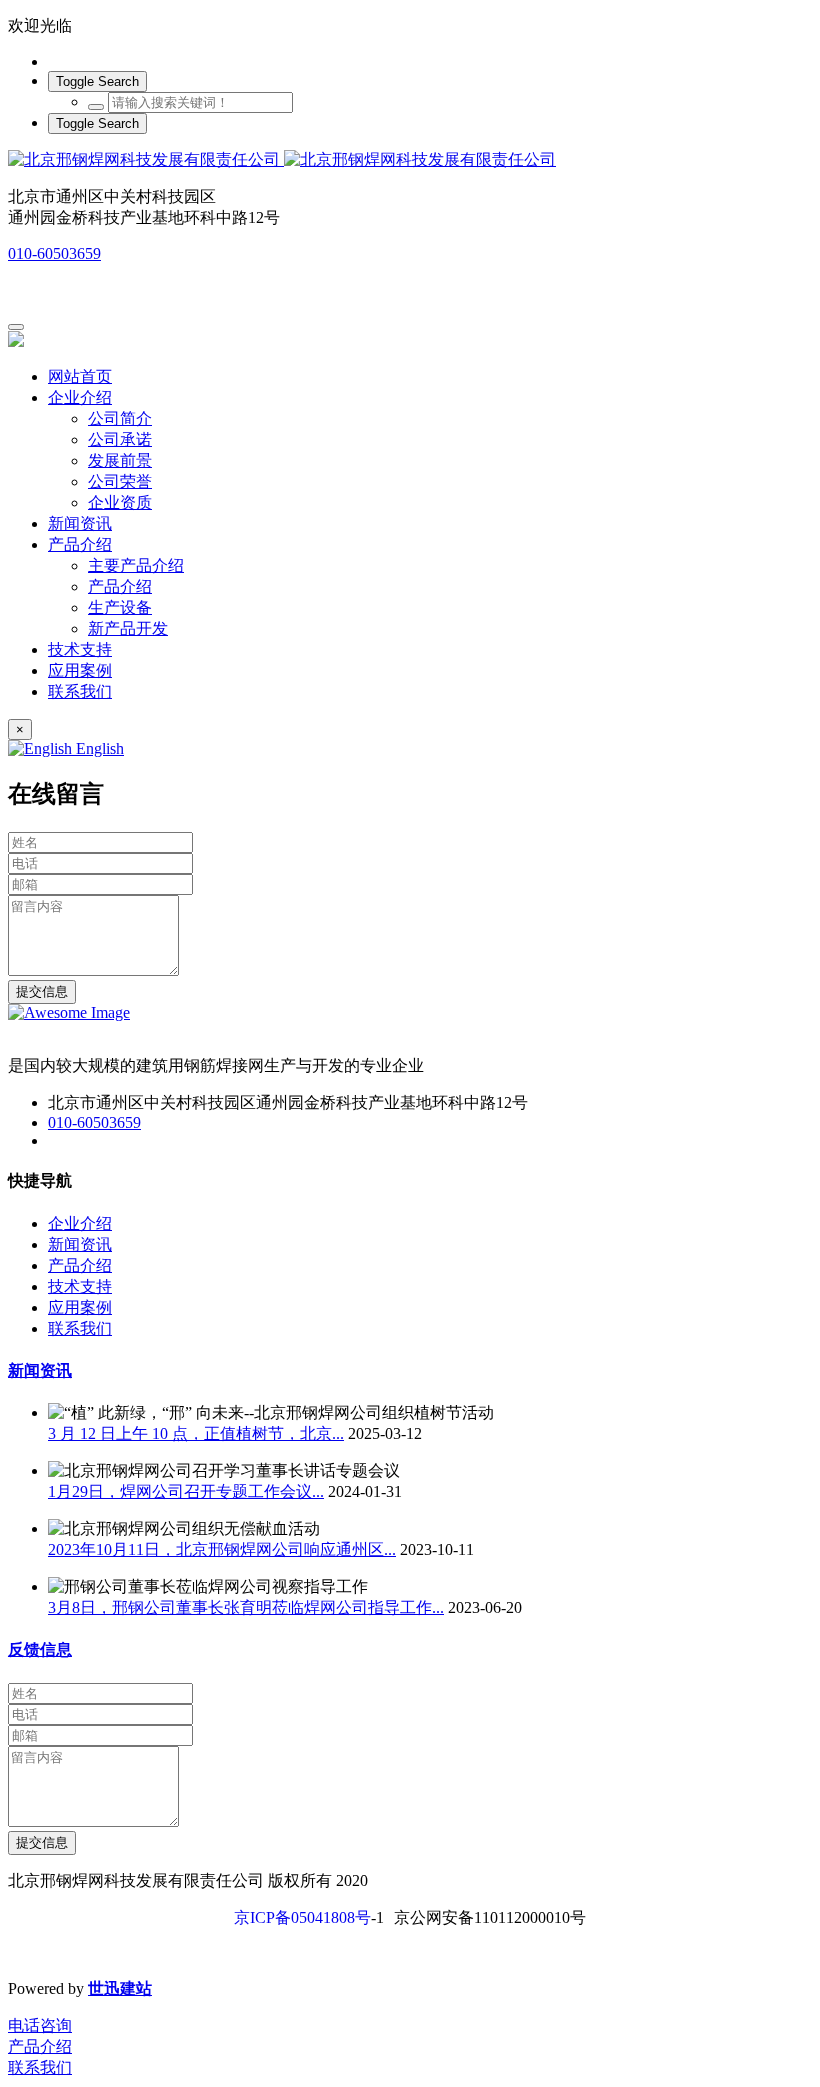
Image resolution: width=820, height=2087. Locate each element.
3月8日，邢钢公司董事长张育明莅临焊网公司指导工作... (246, 1607)
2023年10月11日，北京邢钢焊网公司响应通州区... (222, 1549)
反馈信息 (40, 1649)
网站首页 (80, 376)
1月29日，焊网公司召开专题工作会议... (186, 1491)
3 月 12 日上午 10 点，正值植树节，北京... (196, 1433)
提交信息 (42, 991)
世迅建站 (120, 1988)
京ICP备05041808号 (302, 1917)
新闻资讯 (40, 1370)
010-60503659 (54, 253)
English (98, 748)
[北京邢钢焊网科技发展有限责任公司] (410, 160)
